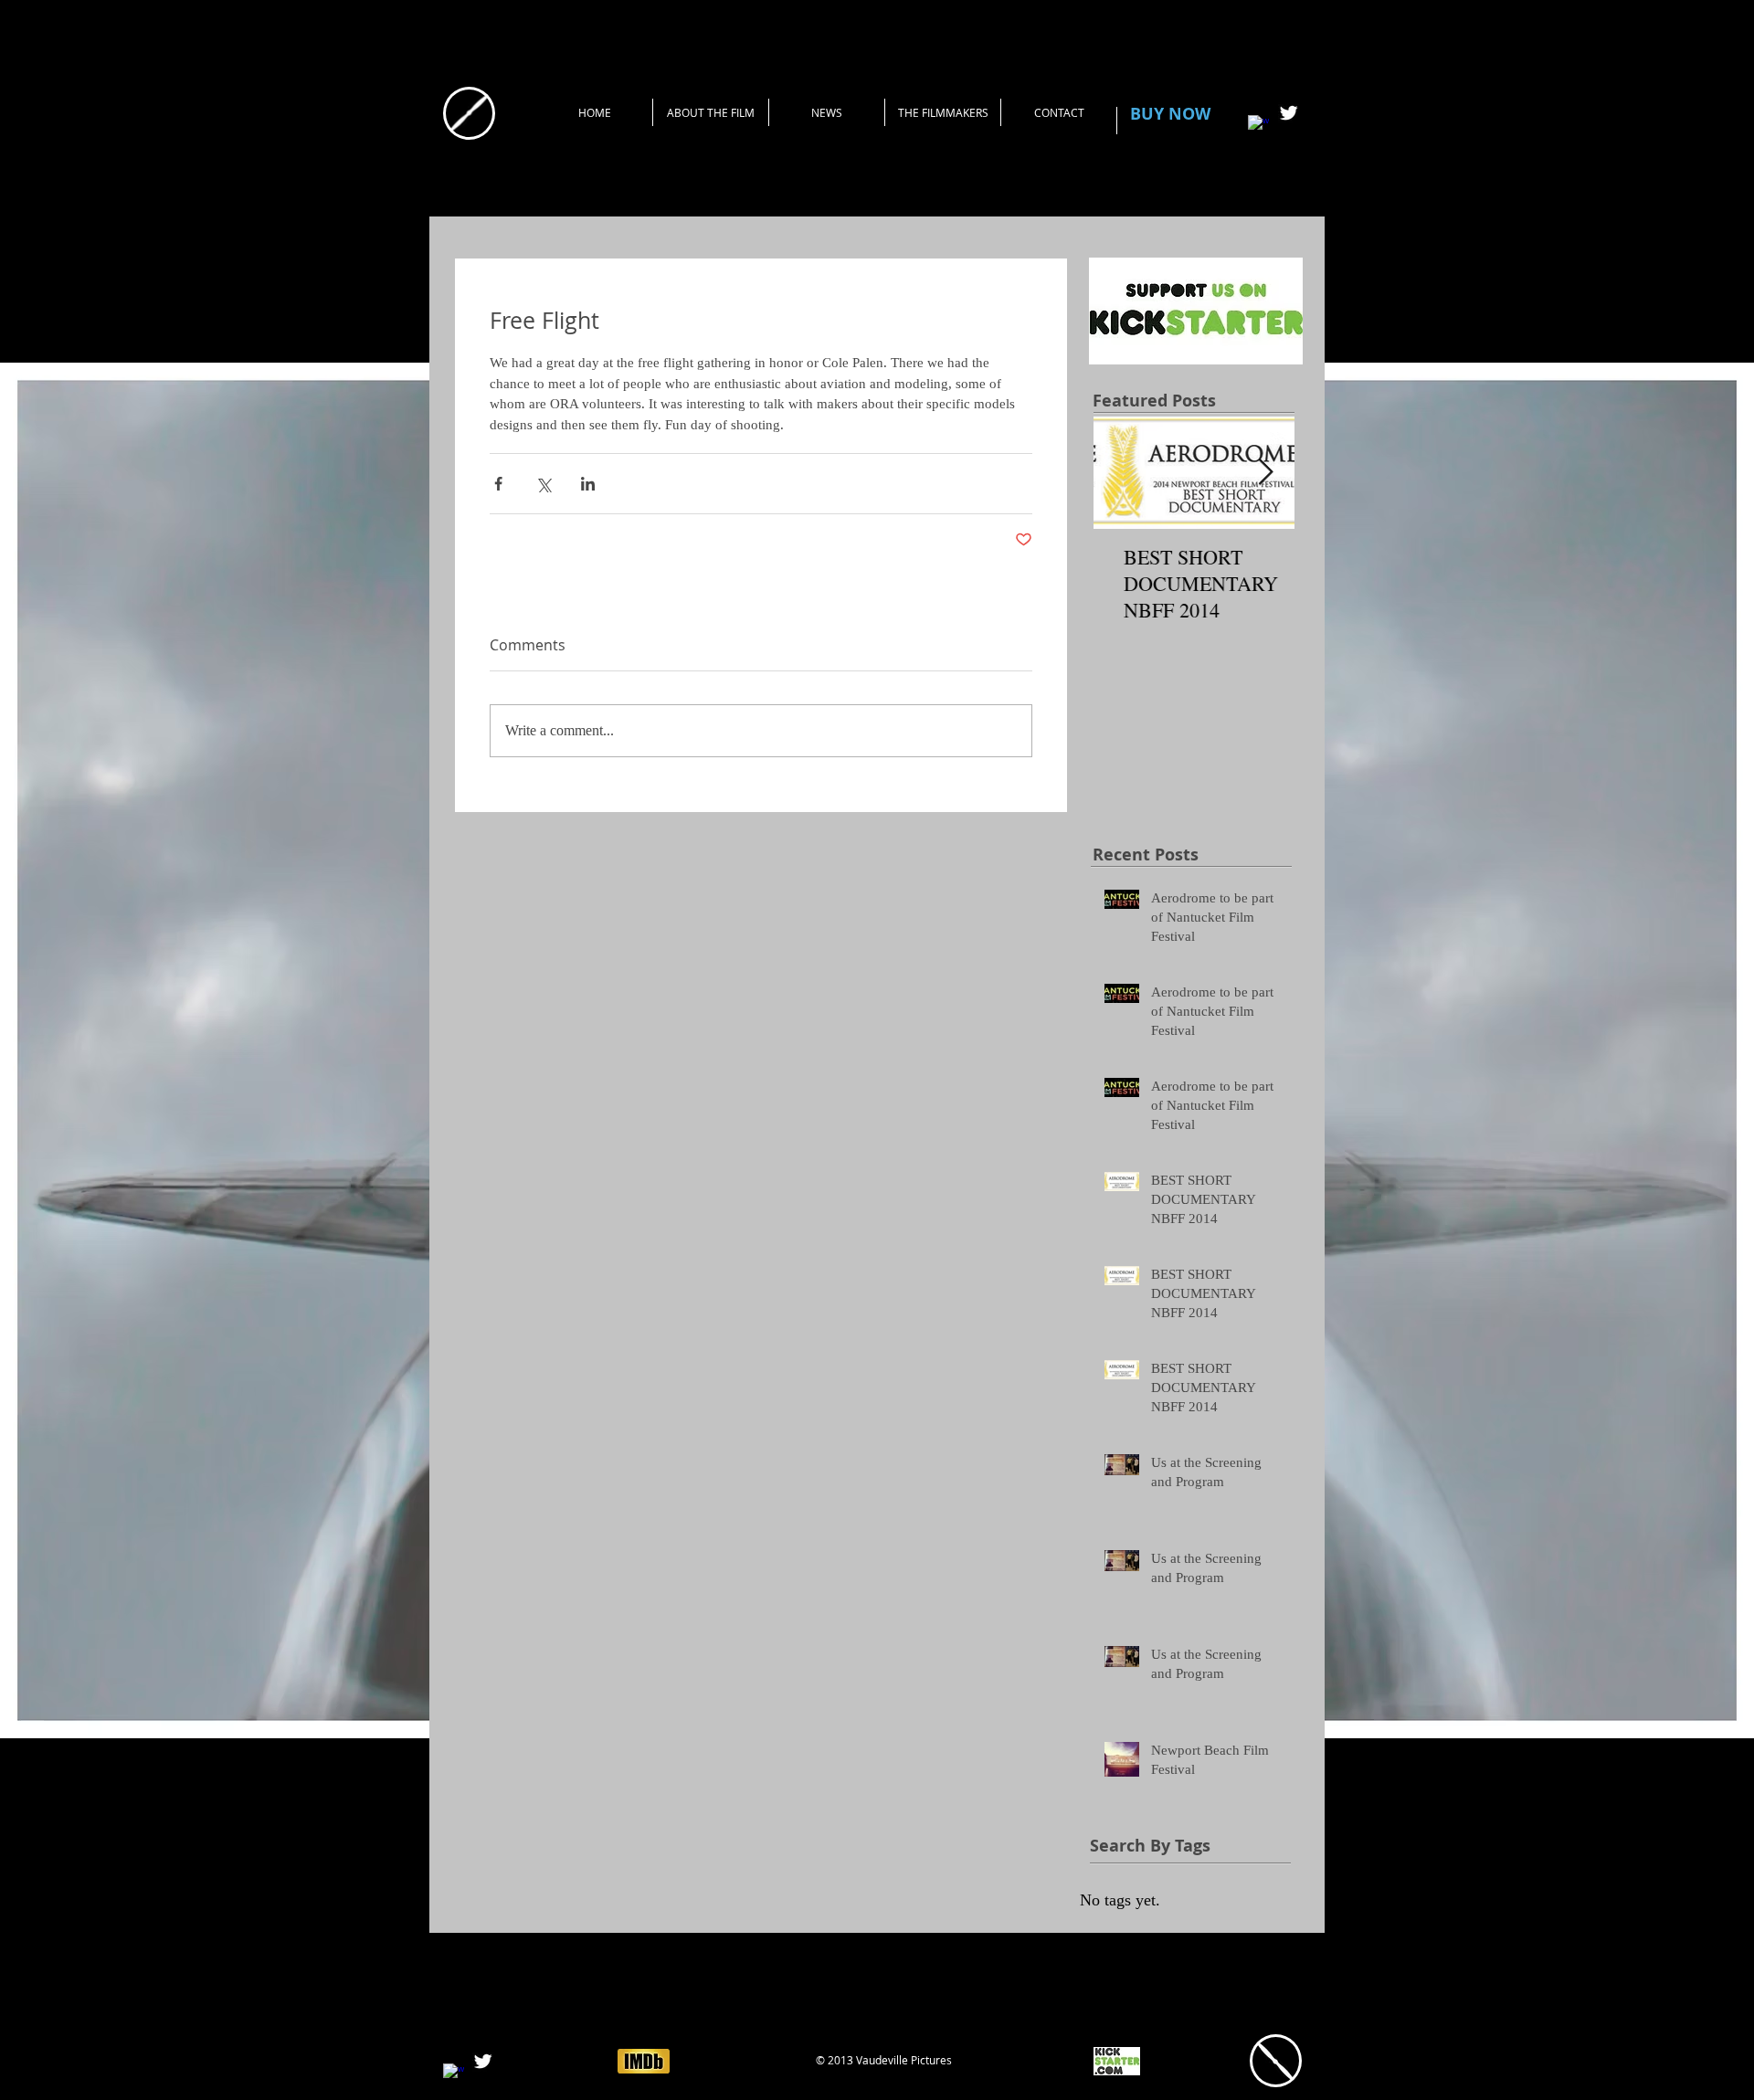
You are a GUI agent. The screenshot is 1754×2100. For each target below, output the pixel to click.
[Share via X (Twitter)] (543, 484)
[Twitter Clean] (1289, 113)
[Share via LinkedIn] (588, 484)
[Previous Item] (1123, 473)
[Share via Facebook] (498, 484)
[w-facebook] (1258, 126)
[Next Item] (1265, 473)
